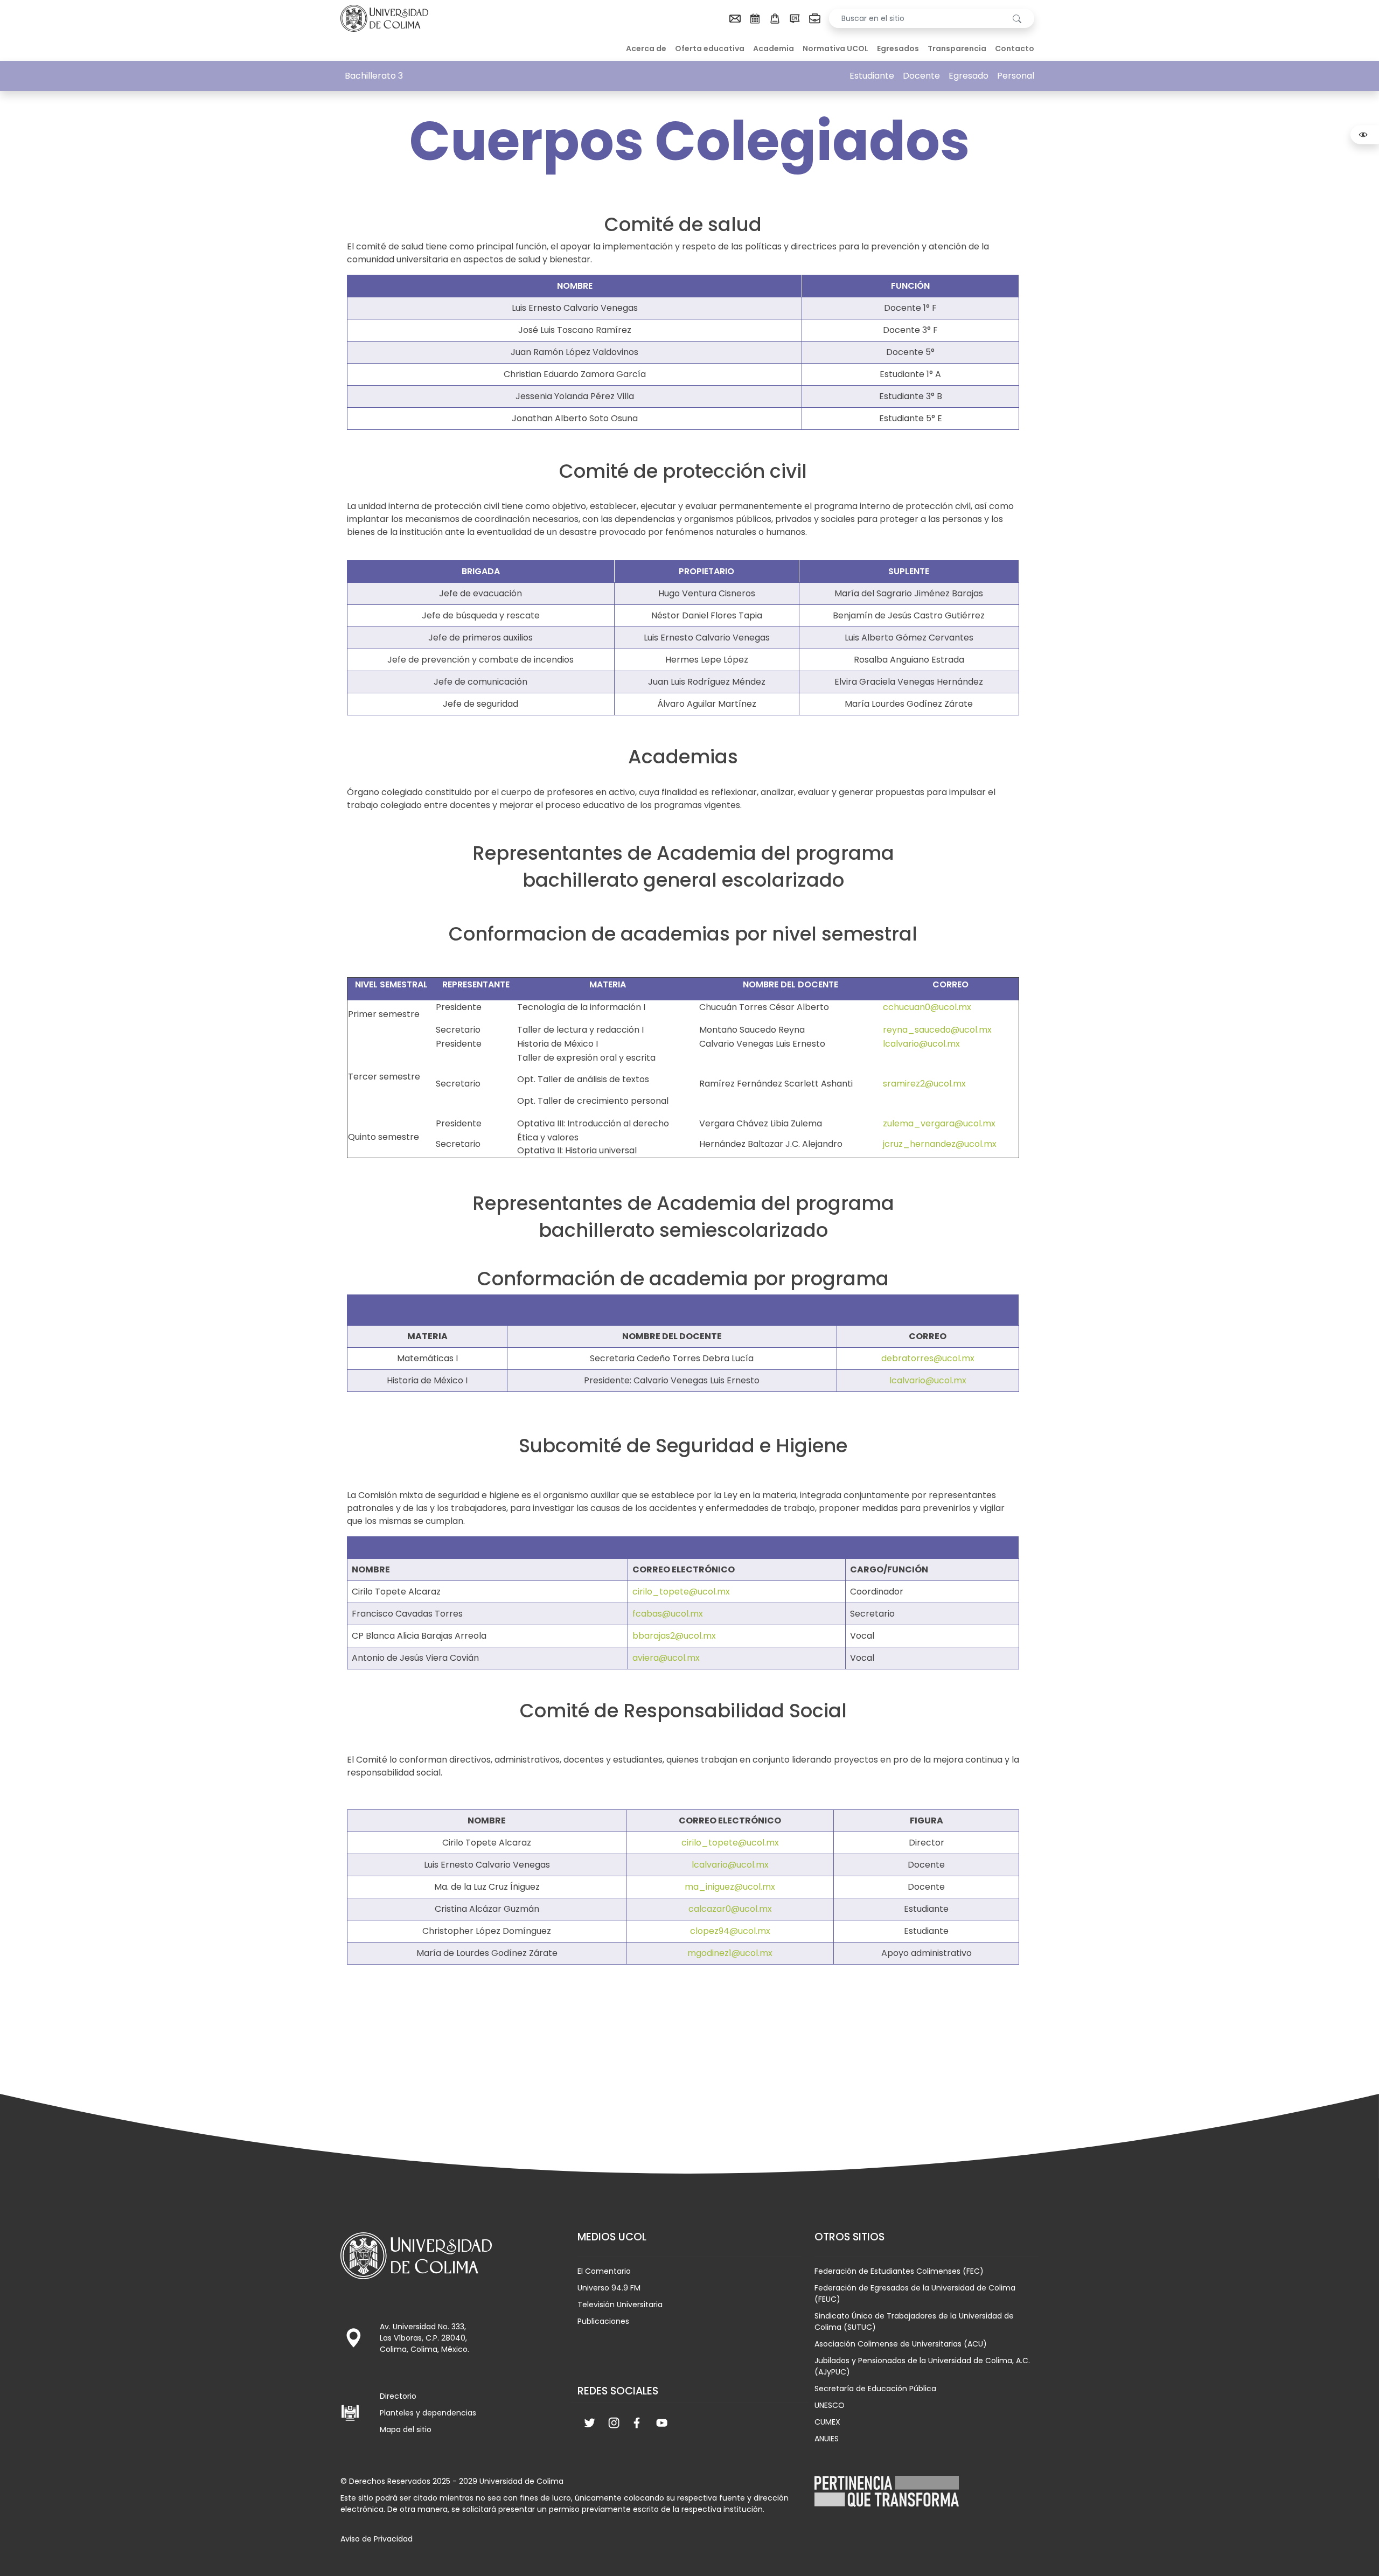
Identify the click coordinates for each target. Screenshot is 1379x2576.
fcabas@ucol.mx (668, 1614)
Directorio (398, 2396)
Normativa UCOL (835, 48)
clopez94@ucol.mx (730, 1931)
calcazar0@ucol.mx (730, 1909)
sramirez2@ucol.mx (924, 1084)
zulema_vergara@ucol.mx (939, 1123)
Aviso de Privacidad (377, 2539)
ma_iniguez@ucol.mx (730, 1887)
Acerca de (646, 48)
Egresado (969, 76)
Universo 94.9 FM (609, 2288)
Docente (921, 76)
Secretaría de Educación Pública (875, 2389)
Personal (1016, 76)
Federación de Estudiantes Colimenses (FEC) (899, 2271)
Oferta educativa (710, 48)
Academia (774, 48)
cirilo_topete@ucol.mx (681, 1592)
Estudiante (872, 76)
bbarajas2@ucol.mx (674, 1636)
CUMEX (827, 2422)
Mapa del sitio (406, 2429)
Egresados (898, 48)
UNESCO (830, 2405)
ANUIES (827, 2439)
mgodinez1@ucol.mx (730, 1953)
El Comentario (604, 2271)
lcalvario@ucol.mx (921, 1044)
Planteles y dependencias (428, 2413)
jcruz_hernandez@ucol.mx (940, 1144)
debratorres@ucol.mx (928, 1358)
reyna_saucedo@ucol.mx (937, 1030)
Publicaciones (603, 2321)
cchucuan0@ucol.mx (927, 1007)
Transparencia (957, 48)
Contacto (1015, 48)
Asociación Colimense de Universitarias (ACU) (901, 2344)
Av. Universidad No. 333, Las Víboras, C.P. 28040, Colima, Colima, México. (424, 2338)
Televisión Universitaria (620, 2305)
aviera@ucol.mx (666, 1658)
